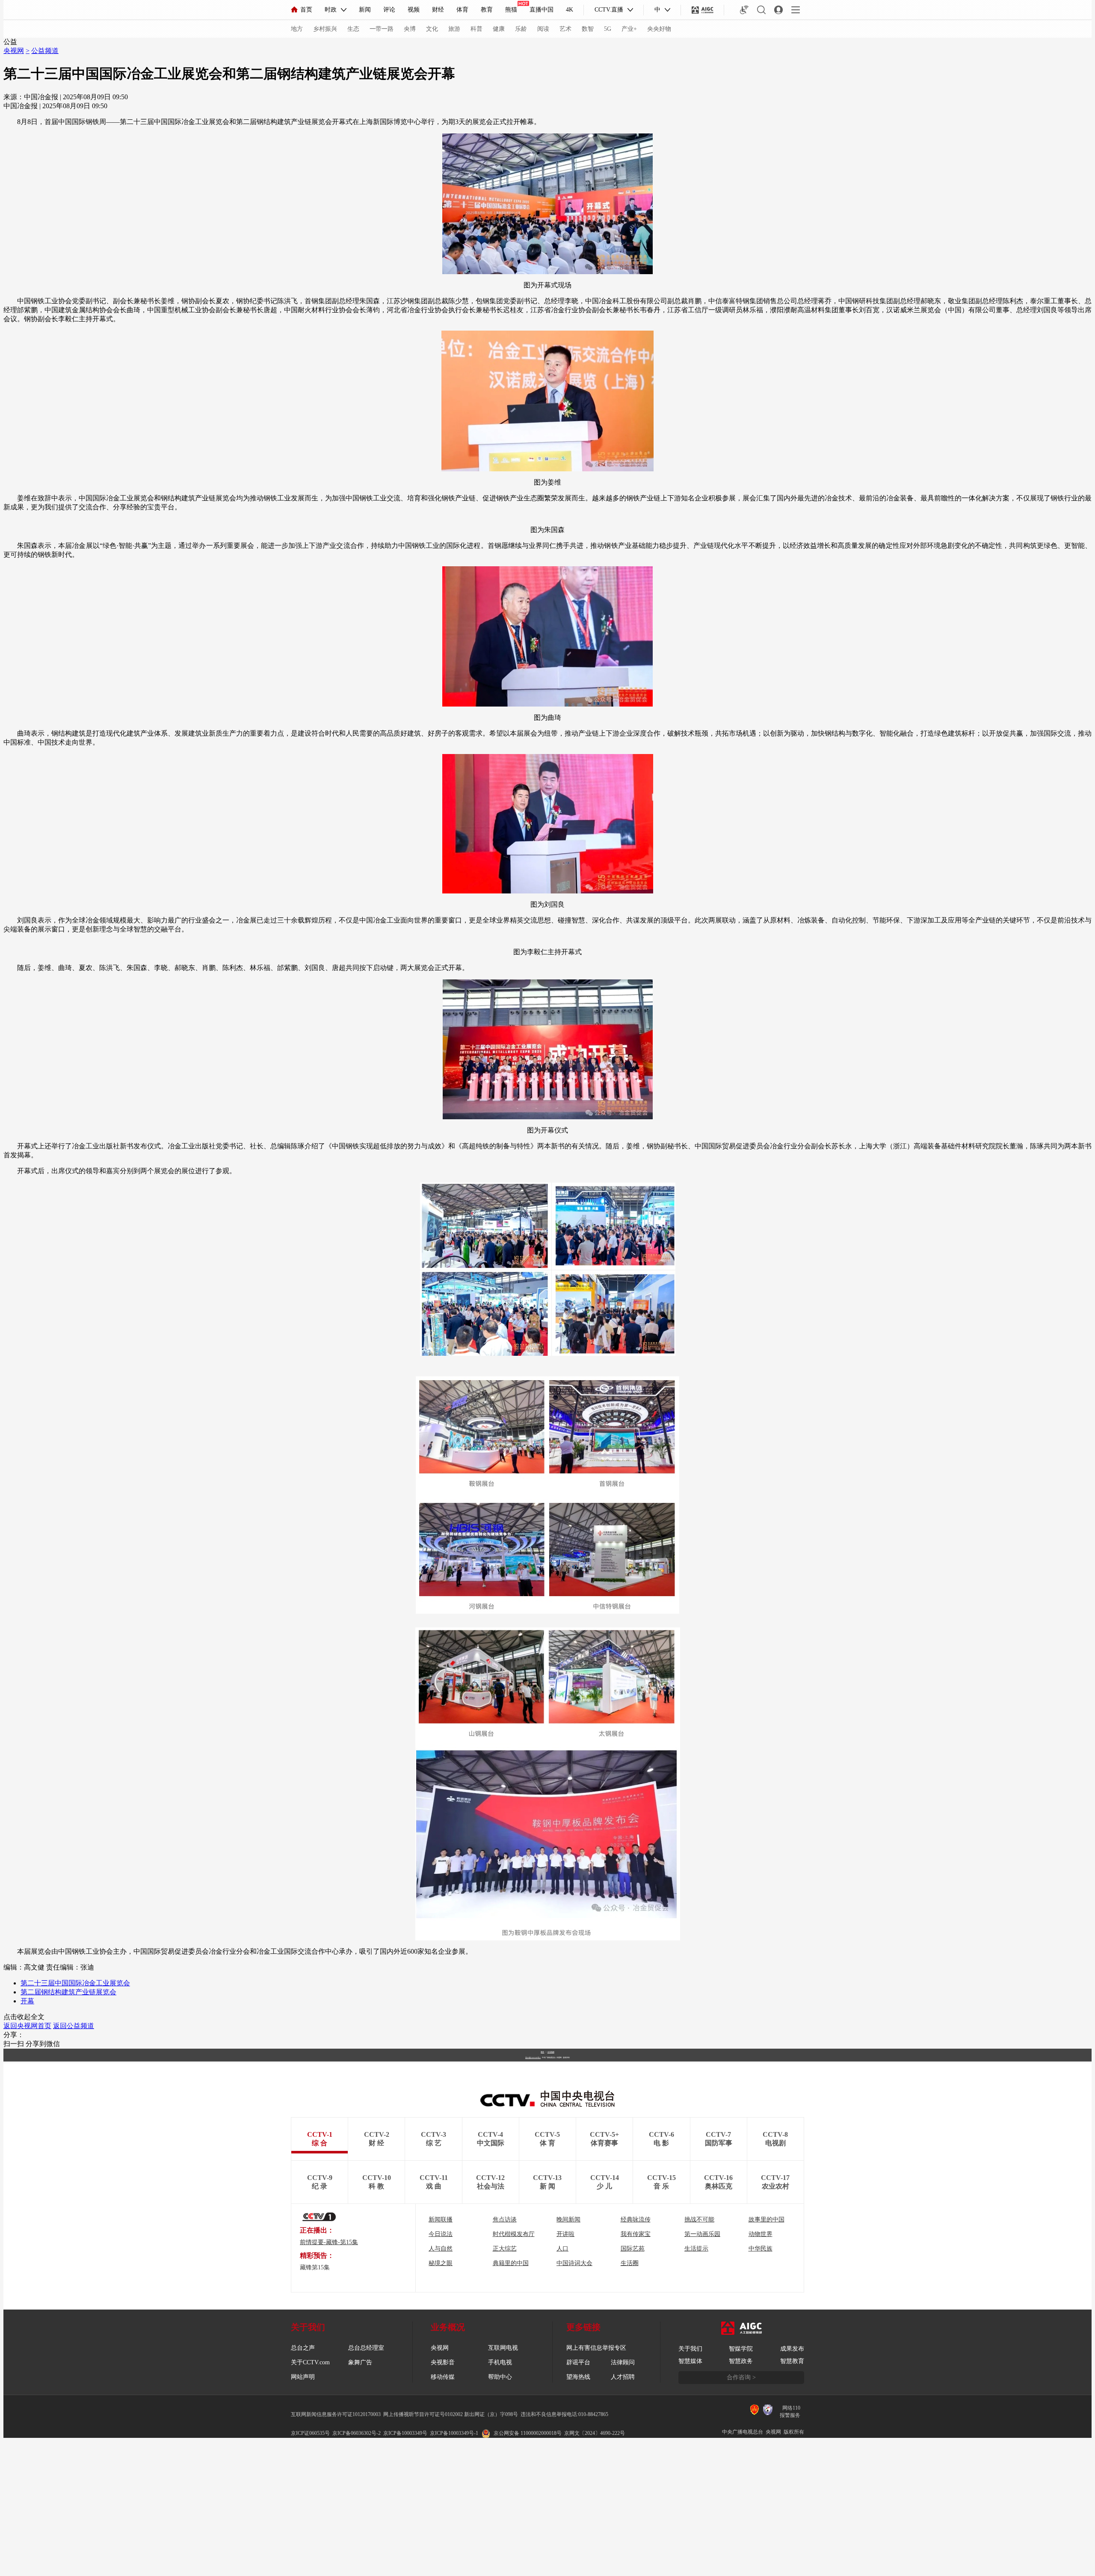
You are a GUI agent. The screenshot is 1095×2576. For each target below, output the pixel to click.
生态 (353, 29)
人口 (562, 2249)
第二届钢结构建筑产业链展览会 (68, 1992)
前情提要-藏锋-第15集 (329, 2242)
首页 (306, 10)
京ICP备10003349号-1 (533, 2058)
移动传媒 (443, 2377)
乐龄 (521, 29)
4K (570, 10)
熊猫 (511, 10)
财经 (438, 10)
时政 (331, 10)
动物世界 (761, 2234)
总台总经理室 (366, 2348)
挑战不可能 (699, 2220)
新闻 (365, 10)
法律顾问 (623, 2362)
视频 (414, 10)
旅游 (454, 29)
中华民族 (761, 2249)
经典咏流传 (636, 2220)
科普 (476, 29)
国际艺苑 (633, 2249)
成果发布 (792, 2349)
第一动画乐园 (702, 2234)
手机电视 (500, 2362)
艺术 (565, 29)
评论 (389, 10)
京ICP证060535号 (310, 2433)
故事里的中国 (766, 2220)
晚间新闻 (568, 2220)
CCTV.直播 (609, 10)
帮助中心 (500, 2377)
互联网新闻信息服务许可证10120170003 (336, 2414)
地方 (297, 29)
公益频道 (45, 51)
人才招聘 (623, 2377)
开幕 (27, 2001)
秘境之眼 (441, 2263)
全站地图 (551, 2052)
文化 (432, 29)
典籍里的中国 (511, 2263)
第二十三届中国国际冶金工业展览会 (75, 1983)
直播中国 (542, 10)
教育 (487, 10)
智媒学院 (741, 2349)
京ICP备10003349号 (405, 2433)
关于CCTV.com (310, 2362)
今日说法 (441, 2234)
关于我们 (690, 2349)
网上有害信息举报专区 (596, 2348)
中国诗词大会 (574, 2263)
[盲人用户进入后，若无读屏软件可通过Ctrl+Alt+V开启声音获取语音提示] (744, 10)
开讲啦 (565, 2234)
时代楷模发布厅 (514, 2234)
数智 (588, 29)
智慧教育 (792, 2361)
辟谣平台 (578, 2362)
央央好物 (659, 29)
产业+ (629, 29)
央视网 (14, 51)
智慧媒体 (690, 2361)
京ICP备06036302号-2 (357, 2433)
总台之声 (303, 2348)
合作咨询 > (741, 2377)
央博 (410, 29)
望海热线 (578, 2377)
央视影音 (443, 2362)
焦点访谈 (505, 2220)
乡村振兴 (325, 29)
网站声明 (303, 2377)
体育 (462, 10)
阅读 (543, 29)
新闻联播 (441, 2220)
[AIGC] (703, 10)
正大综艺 (505, 2249)
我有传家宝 (636, 2234)
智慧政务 (741, 2361)
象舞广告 (360, 2362)
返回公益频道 (74, 2026)
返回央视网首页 (27, 2026)
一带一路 (382, 29)
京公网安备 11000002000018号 (528, 2433)
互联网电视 (503, 2348)
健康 (499, 29)
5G (608, 29)
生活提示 (696, 2249)
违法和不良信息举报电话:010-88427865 (564, 2414)
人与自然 (441, 2249)
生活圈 (630, 2263)
